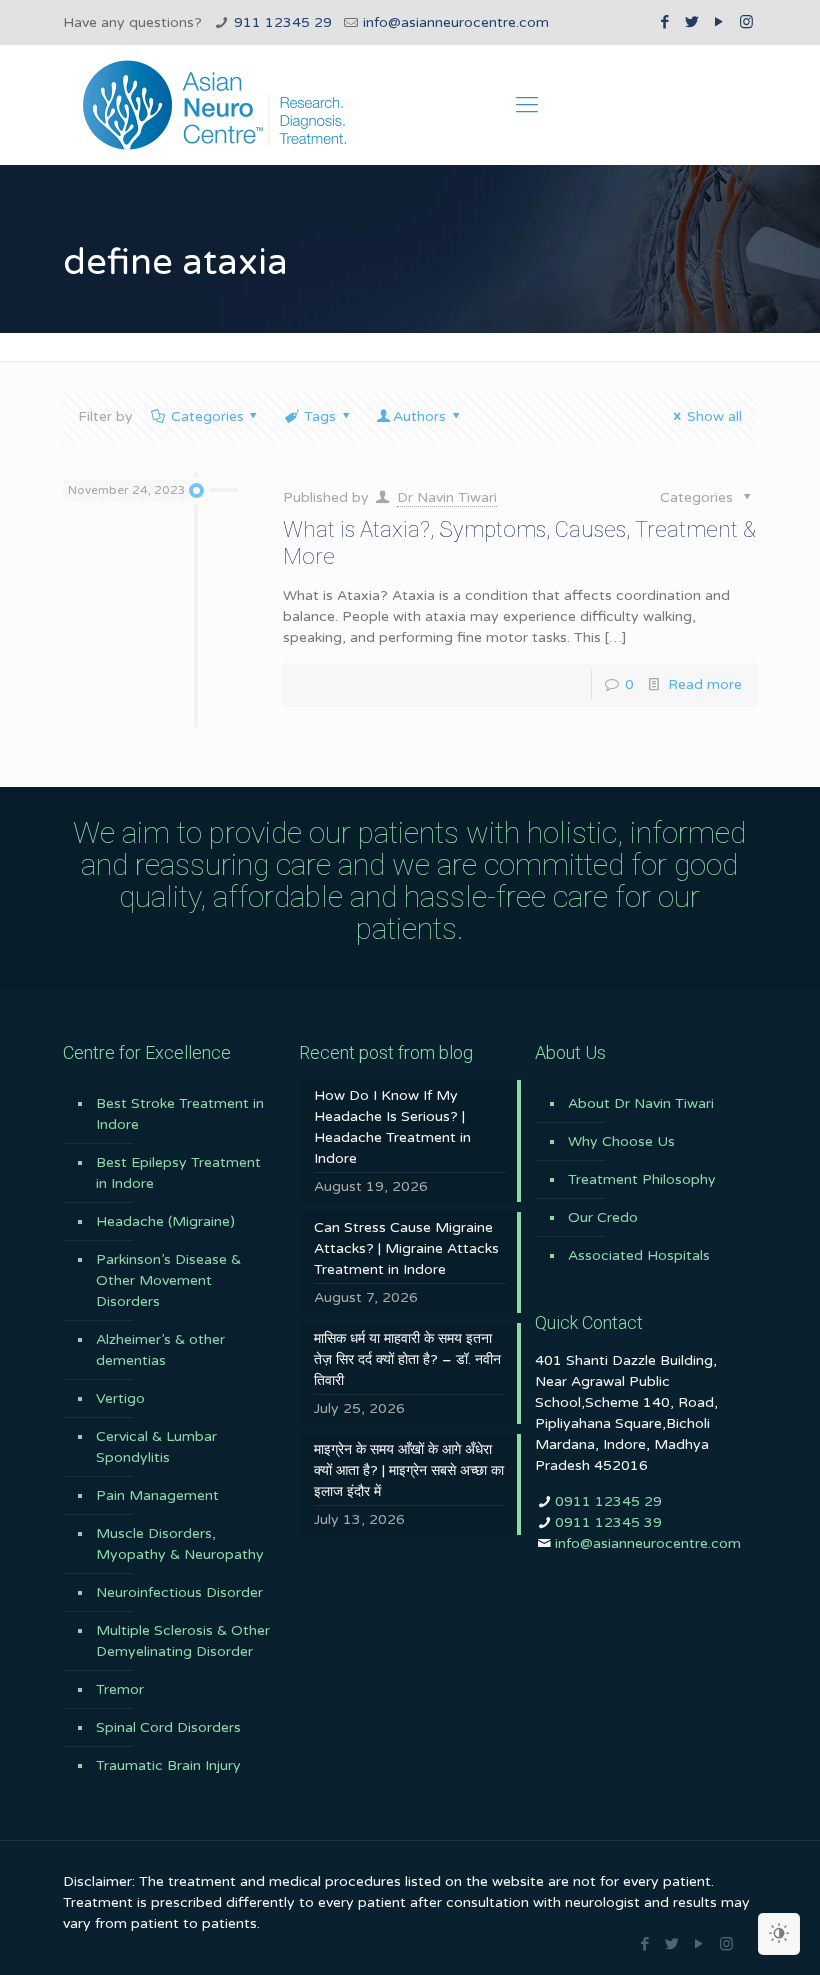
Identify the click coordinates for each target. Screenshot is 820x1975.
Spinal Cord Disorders (168, 1727)
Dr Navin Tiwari (447, 497)
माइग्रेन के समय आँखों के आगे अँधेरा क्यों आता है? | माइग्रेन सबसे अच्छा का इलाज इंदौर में (409, 1470)
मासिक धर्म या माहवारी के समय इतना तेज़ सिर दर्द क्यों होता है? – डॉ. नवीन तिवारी (407, 1359)
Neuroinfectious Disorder (179, 1592)
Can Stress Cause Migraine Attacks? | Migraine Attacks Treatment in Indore (406, 1248)
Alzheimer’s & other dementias (160, 1350)
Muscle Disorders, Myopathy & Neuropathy (180, 1544)
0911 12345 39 (608, 1522)
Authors (419, 416)
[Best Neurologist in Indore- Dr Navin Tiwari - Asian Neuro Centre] (214, 105)
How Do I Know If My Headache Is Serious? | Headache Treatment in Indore (392, 1127)
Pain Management (157, 1495)
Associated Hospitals (639, 1255)
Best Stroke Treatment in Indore (180, 1114)
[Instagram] (746, 22)
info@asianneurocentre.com (456, 22)
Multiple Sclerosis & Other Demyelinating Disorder (183, 1641)
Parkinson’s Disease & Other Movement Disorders (168, 1280)
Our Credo (603, 1217)
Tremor (120, 1689)
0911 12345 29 (608, 1501)
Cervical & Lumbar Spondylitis (156, 1447)
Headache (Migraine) (165, 1221)
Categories (207, 416)
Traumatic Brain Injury (168, 1765)
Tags (320, 416)
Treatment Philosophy (642, 1179)
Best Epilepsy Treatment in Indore (178, 1173)
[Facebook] (665, 22)
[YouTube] (719, 22)
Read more (705, 684)
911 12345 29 (283, 22)
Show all (714, 416)
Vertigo (120, 1398)
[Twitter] (692, 22)
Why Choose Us (621, 1141)
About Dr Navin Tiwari (641, 1103)
